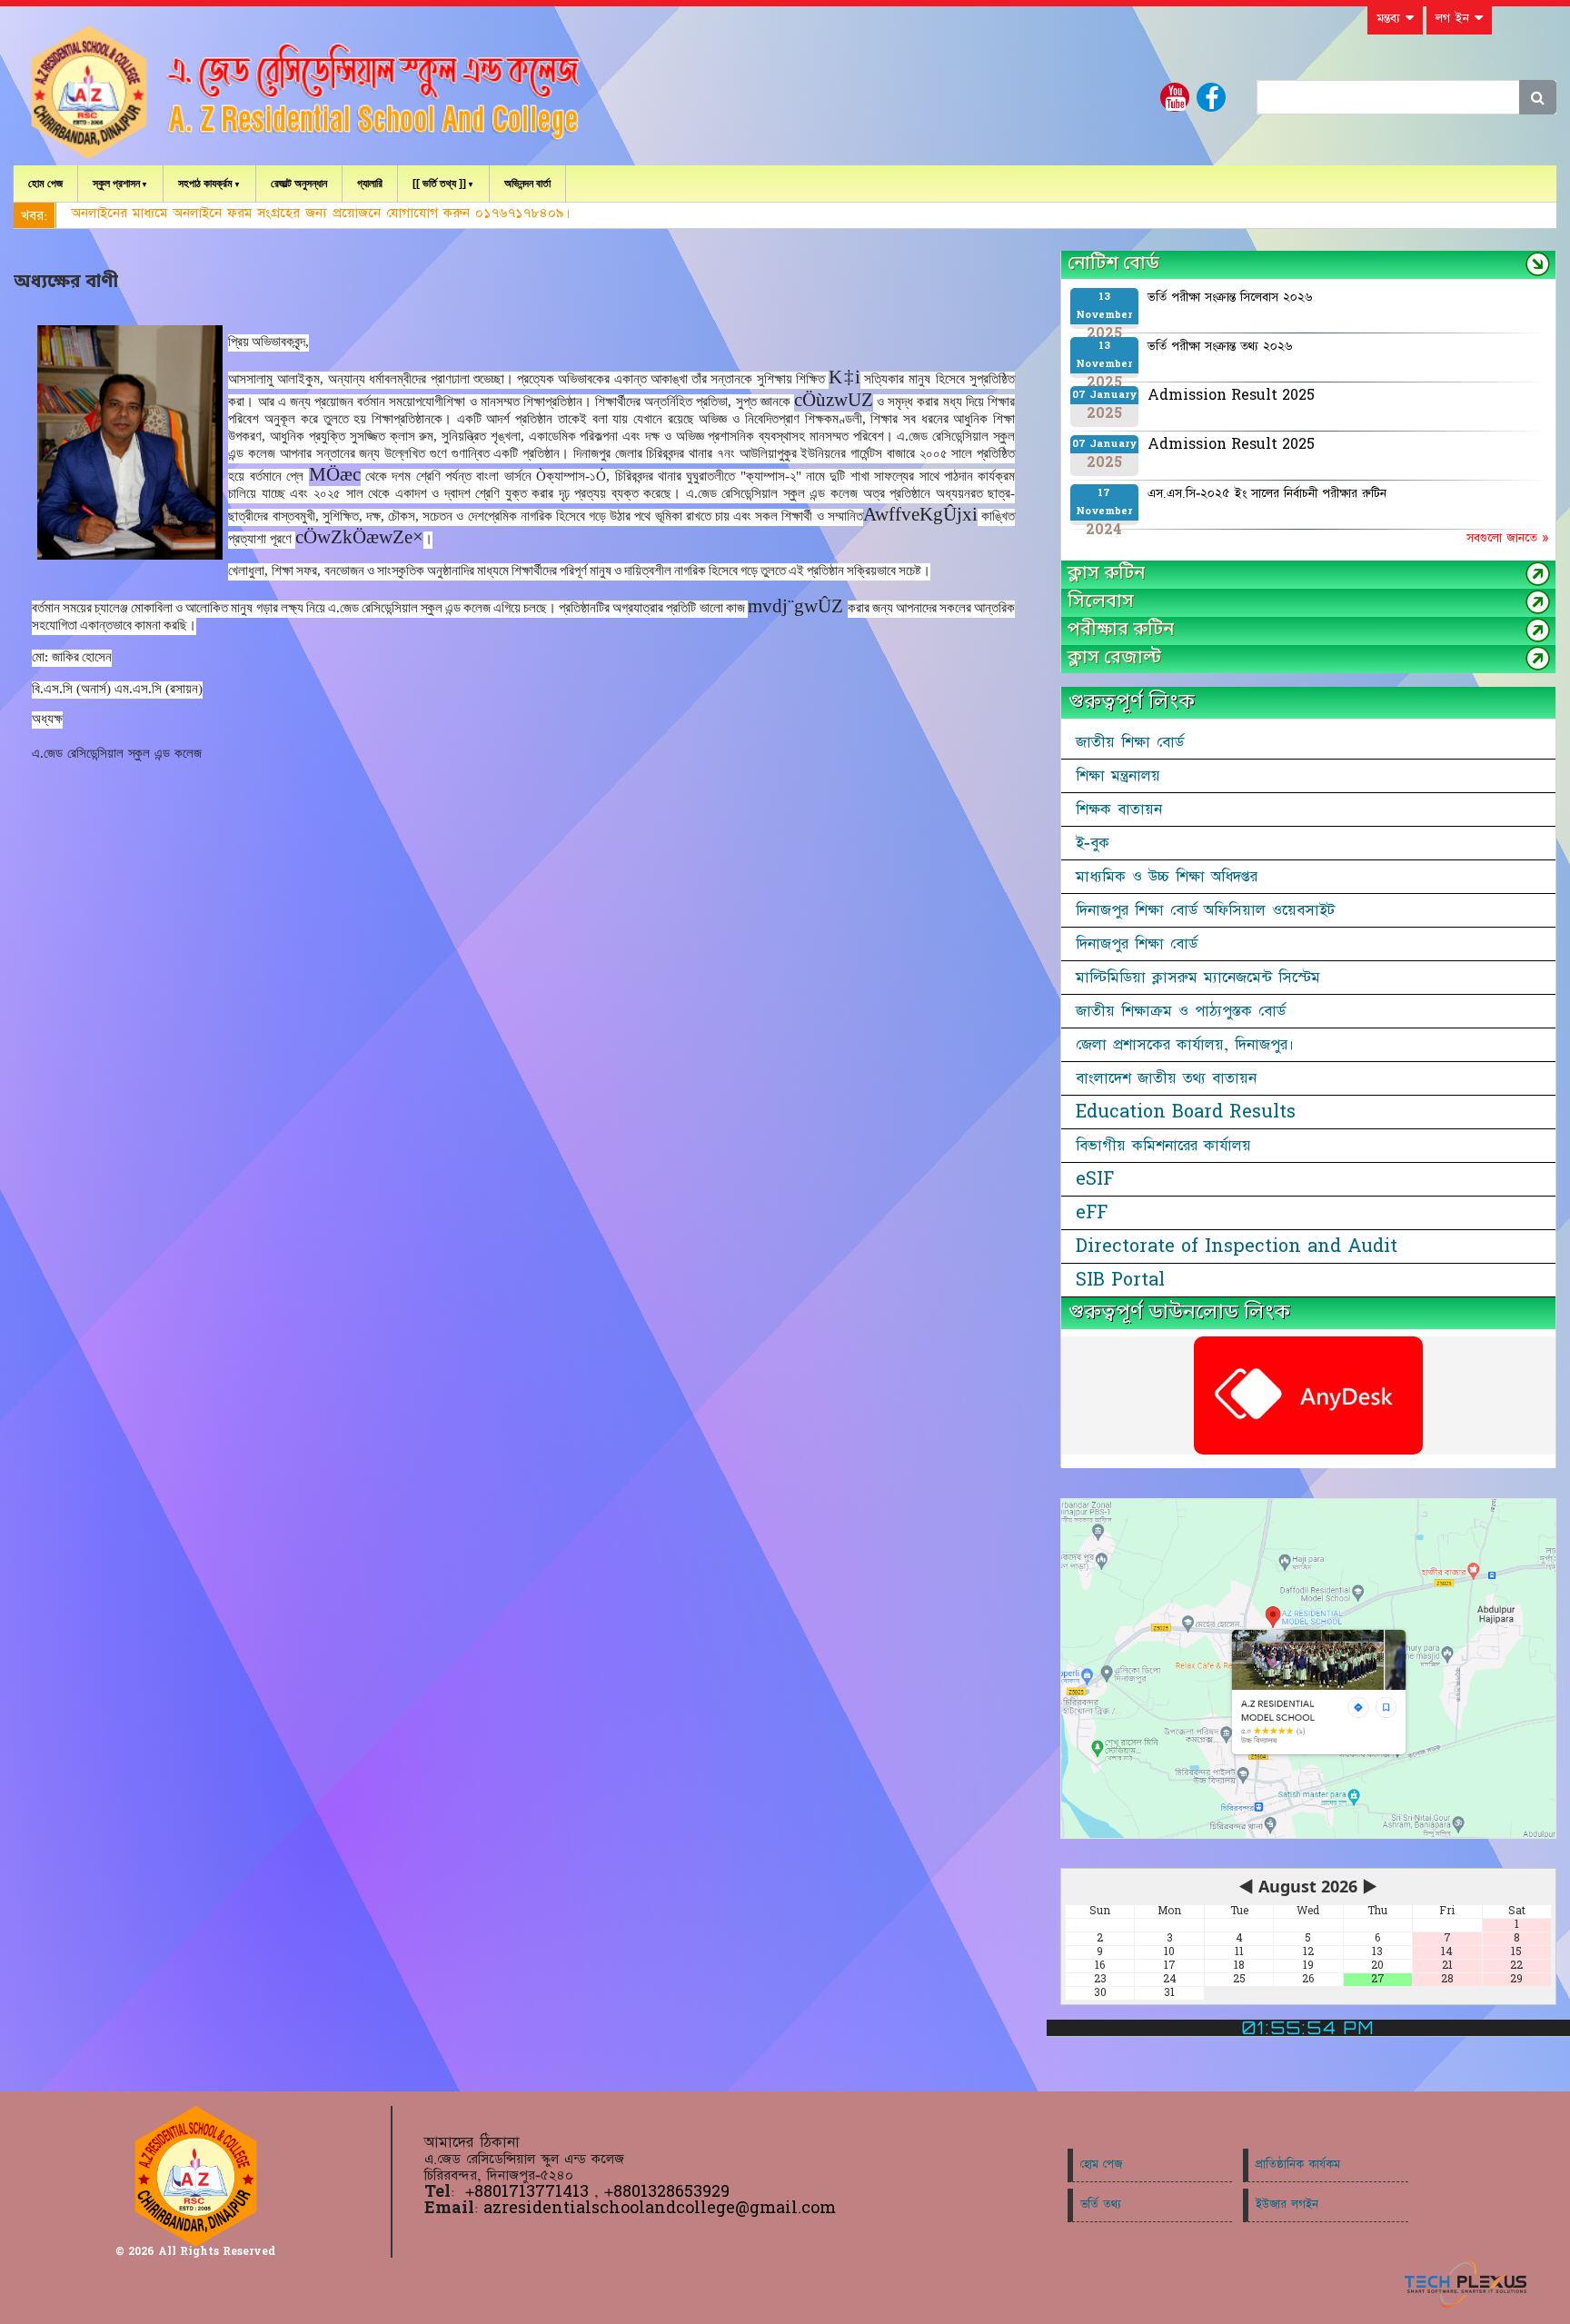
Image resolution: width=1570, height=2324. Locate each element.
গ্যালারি (370, 184)
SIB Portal (1120, 1280)
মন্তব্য (1391, 18)
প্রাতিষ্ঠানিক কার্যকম (1298, 2165)
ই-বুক (1093, 843)
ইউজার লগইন (1287, 2205)
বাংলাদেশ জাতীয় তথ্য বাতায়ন (1166, 1078)
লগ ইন (1455, 18)
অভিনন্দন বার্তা (527, 184)
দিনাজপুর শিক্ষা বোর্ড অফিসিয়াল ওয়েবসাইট (1205, 910)
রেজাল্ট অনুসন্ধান (299, 184)
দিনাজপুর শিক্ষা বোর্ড (1137, 944)
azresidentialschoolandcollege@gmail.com (660, 2208)
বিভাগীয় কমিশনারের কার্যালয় (1163, 1146)
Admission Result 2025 (1231, 395)
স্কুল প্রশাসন (116, 184)
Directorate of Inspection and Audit (1237, 1246)
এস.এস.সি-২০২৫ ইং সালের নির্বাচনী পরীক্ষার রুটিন (1267, 493)
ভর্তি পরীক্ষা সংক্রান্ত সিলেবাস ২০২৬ (1230, 297)
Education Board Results (1186, 1112)
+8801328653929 (667, 2192)
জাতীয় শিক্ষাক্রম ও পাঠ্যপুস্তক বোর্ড (1181, 1011)
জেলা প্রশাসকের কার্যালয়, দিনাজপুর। (1185, 1045)
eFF (1092, 1213)
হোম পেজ (45, 184)
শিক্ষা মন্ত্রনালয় (1118, 776)
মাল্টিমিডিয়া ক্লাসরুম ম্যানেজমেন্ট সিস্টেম (1198, 978)
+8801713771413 (530, 2192)
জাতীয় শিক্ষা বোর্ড (1130, 742)
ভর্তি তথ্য (1101, 2205)
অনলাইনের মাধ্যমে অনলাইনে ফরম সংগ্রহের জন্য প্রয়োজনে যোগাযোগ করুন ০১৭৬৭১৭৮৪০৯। (321, 213)
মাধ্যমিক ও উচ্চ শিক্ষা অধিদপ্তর (1167, 877)
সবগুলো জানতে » (1507, 538)
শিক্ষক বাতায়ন (1119, 809)
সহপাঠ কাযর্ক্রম (205, 184)
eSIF (1095, 1179)
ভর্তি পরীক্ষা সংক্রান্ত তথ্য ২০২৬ (1220, 346)
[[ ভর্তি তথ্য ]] (439, 184)
